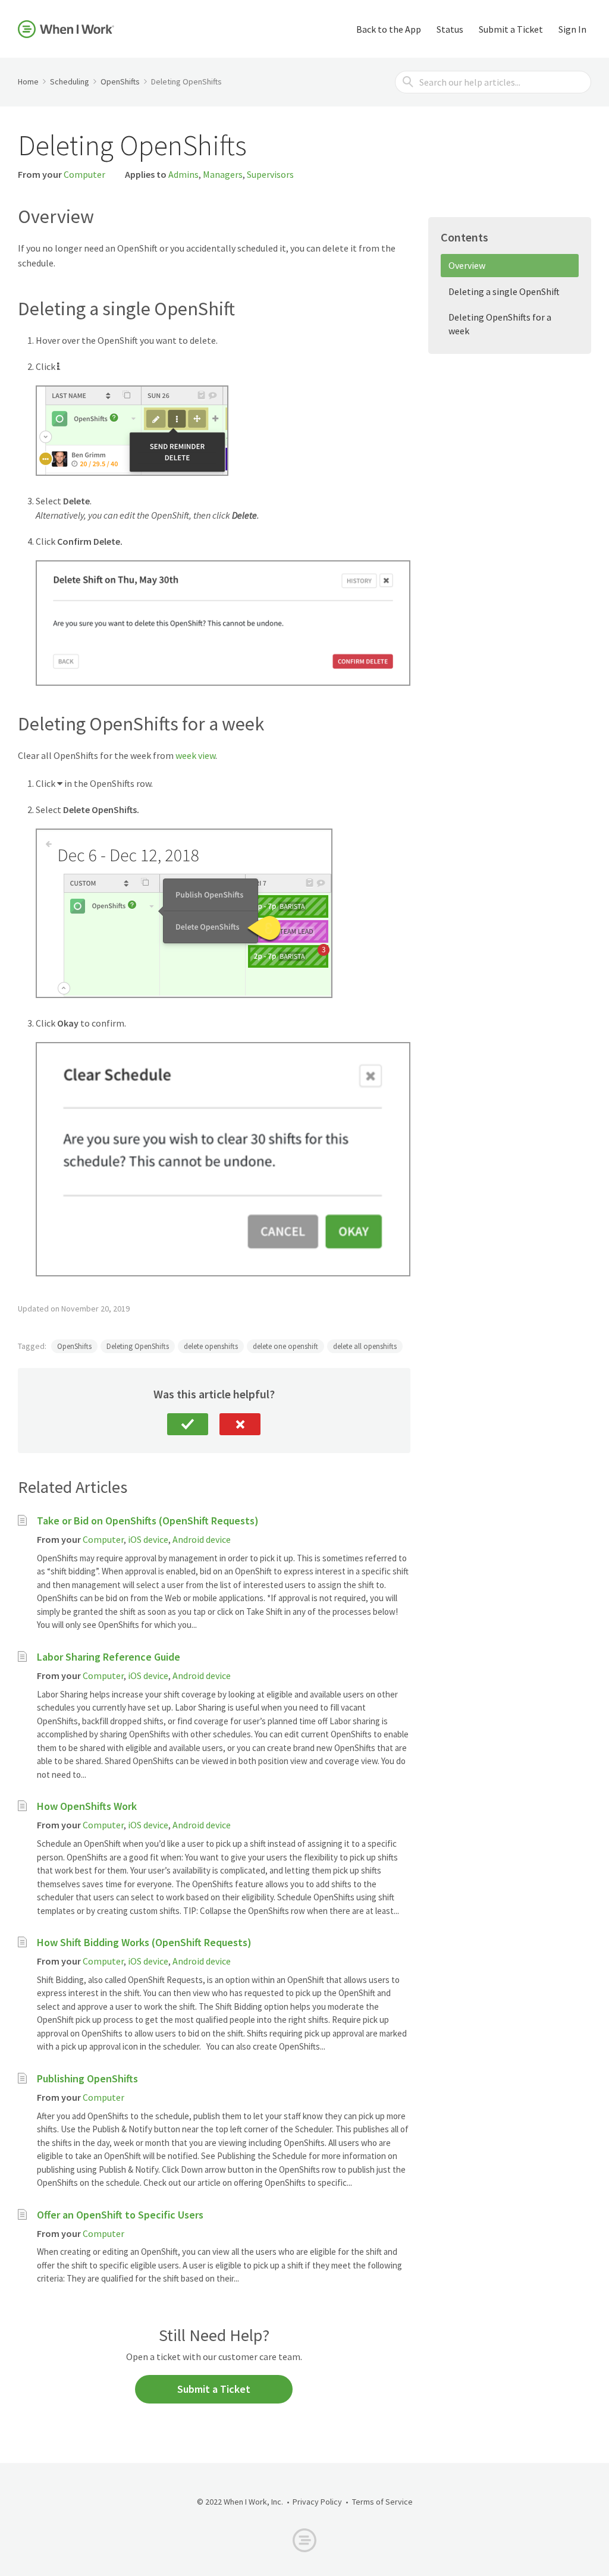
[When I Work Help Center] (66, 29)
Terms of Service (382, 2502)
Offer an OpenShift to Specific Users (120, 2215)
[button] (188, 1424)
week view (195, 755)
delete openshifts (211, 1346)
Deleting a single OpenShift (504, 291)
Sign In (572, 29)
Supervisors (270, 174)
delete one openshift (285, 1346)
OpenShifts (74, 1346)
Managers (223, 174)
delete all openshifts (365, 1346)
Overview (467, 265)
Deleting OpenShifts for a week (500, 324)
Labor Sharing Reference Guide (109, 1657)
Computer (84, 174)
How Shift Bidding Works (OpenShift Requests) (144, 1942)
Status (450, 29)
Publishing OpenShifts (87, 2078)
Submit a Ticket (511, 29)
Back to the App (389, 29)
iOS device (148, 1539)
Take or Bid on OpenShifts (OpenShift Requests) (148, 1521)
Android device (202, 1539)
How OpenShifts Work (87, 1806)
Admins (183, 174)
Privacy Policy (317, 2502)
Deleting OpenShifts (138, 1346)
